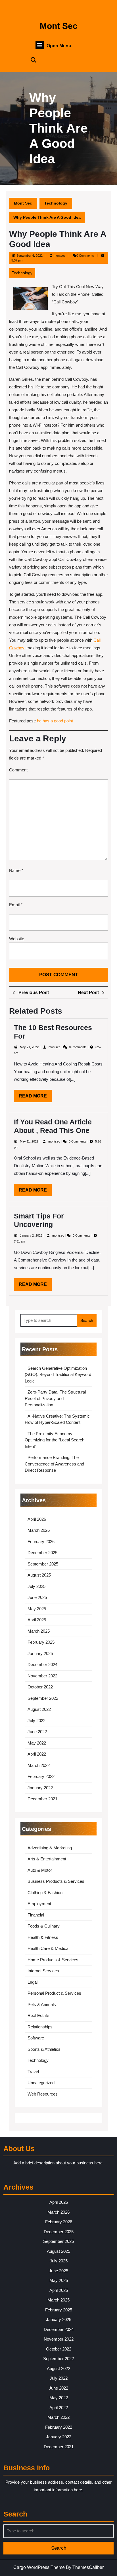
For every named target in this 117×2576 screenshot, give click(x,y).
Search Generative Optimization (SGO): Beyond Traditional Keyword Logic (58, 1375)
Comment (18, 770)
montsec (60, 256)
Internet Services (43, 1971)
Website (17, 939)
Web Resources (43, 2094)
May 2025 (37, 1609)
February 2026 (41, 1542)
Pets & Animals (42, 2004)
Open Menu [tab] (59, 46)
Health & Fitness (43, 1937)
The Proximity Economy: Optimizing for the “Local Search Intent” (55, 1440)
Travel (33, 2072)
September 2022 (43, 1698)
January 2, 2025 (32, 1235)
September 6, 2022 (30, 256)
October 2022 (40, 1687)
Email (16, 905)
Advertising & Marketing (50, 1848)
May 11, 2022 (30, 1141)
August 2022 (39, 1709)
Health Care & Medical (48, 1948)
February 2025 (41, 1642)
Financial (36, 1915)
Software (36, 2038)
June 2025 (37, 1597)
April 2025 (37, 1620)
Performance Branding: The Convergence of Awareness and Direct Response (54, 1464)
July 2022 (36, 1721)
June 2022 (37, 1732)
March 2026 (39, 1530)
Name (16, 870)
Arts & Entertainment (47, 1859)
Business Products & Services (56, 1881)
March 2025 (39, 1631)
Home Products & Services (53, 1960)
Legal (33, 1982)
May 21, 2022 (30, 1047)
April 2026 (37, 1519)
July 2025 (36, 1586)
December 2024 (42, 1664)
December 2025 (42, 1553)
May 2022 (37, 1743)
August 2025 (39, 1575)
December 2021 (42, 1799)
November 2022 (42, 1676)
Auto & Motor (40, 1870)
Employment (39, 1904)
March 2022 (39, 1765)
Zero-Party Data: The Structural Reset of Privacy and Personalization (55, 1398)
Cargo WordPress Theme (39, 2567)
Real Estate (38, 2016)
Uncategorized (41, 2083)
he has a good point (55, 721)
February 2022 (41, 1776)
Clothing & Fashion (45, 1893)
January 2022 (40, 1788)
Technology (56, 203)
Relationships (40, 2027)
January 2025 (40, 1653)
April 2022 (37, 1754)
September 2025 (43, 1564)
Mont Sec (59, 26)
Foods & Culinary (44, 1926)
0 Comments (78, 1047)
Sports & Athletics (44, 2049)
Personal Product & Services (54, 1993)
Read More (35, 1098)
